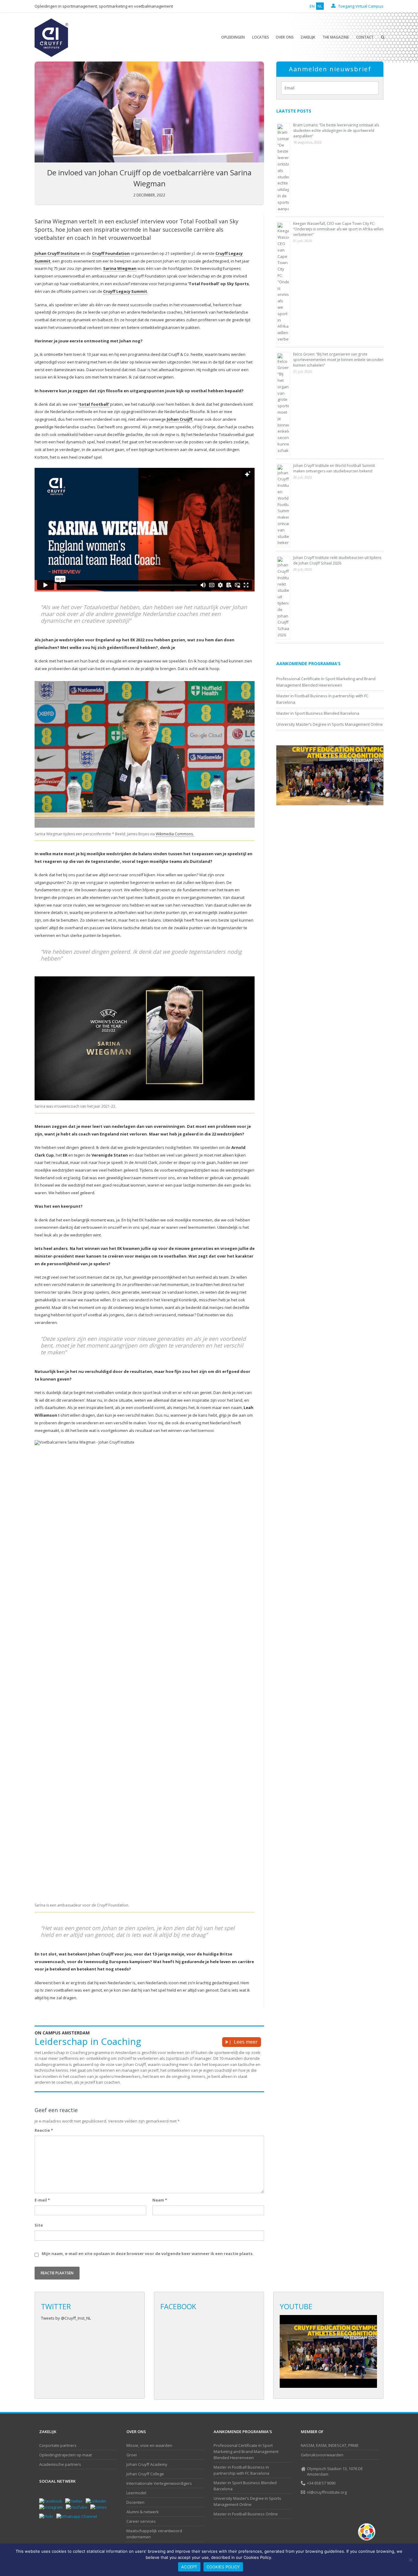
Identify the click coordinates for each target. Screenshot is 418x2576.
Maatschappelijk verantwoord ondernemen (154, 2534)
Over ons (285, 37)
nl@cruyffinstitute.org (327, 2492)
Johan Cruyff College (145, 2474)
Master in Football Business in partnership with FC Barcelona (241, 2470)
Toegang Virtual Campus (360, 6)
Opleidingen (233, 37)
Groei (132, 2455)
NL (320, 6)
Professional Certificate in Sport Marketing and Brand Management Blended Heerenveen (246, 2451)
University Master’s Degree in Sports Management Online (330, 724)
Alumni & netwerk (143, 2512)
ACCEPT (189, 2567)
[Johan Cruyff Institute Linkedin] (97, 2501)
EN (312, 6)
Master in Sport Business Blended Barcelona (318, 713)
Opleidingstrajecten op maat (65, 2455)
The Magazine (336, 37)
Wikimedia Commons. (175, 834)
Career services (141, 2521)
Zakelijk (308, 37)
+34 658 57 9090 (321, 2483)
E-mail (42, 2200)
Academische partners (60, 2464)
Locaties (261, 37)
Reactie (44, 2130)
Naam (160, 2200)
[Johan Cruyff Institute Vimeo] (100, 2507)
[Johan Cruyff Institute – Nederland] (51, 37)
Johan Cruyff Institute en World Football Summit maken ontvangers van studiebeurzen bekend (334, 468)
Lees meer (246, 2042)
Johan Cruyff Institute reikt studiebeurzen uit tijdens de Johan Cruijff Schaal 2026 (337, 560)
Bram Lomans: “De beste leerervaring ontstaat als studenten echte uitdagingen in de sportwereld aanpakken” (336, 130)
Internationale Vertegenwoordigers (159, 2483)
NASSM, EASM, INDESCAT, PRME (330, 2445)
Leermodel (136, 2493)
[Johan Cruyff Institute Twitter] (75, 2501)
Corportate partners (58, 2445)
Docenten (135, 2502)
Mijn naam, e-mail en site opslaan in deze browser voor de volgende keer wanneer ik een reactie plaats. (148, 2254)
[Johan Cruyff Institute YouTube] (78, 2507)
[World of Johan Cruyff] (368, 2532)
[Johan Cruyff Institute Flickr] (48, 2516)
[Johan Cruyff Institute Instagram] (52, 2507)
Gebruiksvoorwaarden (322, 2455)
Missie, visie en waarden (149, 2445)
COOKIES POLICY (223, 2567)
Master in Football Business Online (246, 2514)
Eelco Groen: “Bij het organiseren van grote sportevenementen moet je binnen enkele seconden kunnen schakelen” (338, 360)
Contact (365, 37)
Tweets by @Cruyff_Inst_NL (66, 2318)
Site (39, 2225)
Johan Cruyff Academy (147, 2464)
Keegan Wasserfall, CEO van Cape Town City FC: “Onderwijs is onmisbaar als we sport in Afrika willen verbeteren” (338, 229)
